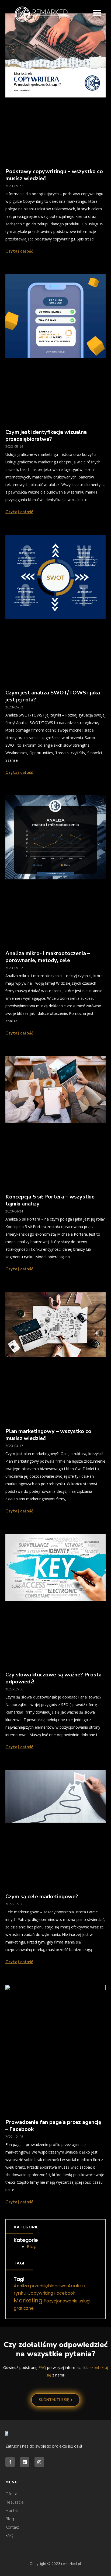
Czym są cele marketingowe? (42, 1897)
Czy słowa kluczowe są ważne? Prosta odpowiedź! (53, 1678)
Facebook (65, 2293)
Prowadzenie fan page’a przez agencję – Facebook (54, 2126)
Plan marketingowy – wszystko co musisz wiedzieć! (48, 1435)
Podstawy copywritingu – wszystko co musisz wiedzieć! (54, 175)
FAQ (42, 2367)
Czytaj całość (19, 251)
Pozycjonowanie (61, 2301)
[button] (97, 13)
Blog (32, 2247)
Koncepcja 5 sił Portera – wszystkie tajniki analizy (50, 1200)
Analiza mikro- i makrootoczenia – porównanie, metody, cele (48, 957)
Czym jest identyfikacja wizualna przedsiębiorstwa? (46, 436)
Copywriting (40, 2293)
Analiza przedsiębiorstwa (40, 2286)
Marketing (28, 2300)
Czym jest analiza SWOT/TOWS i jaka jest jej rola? (53, 696)
